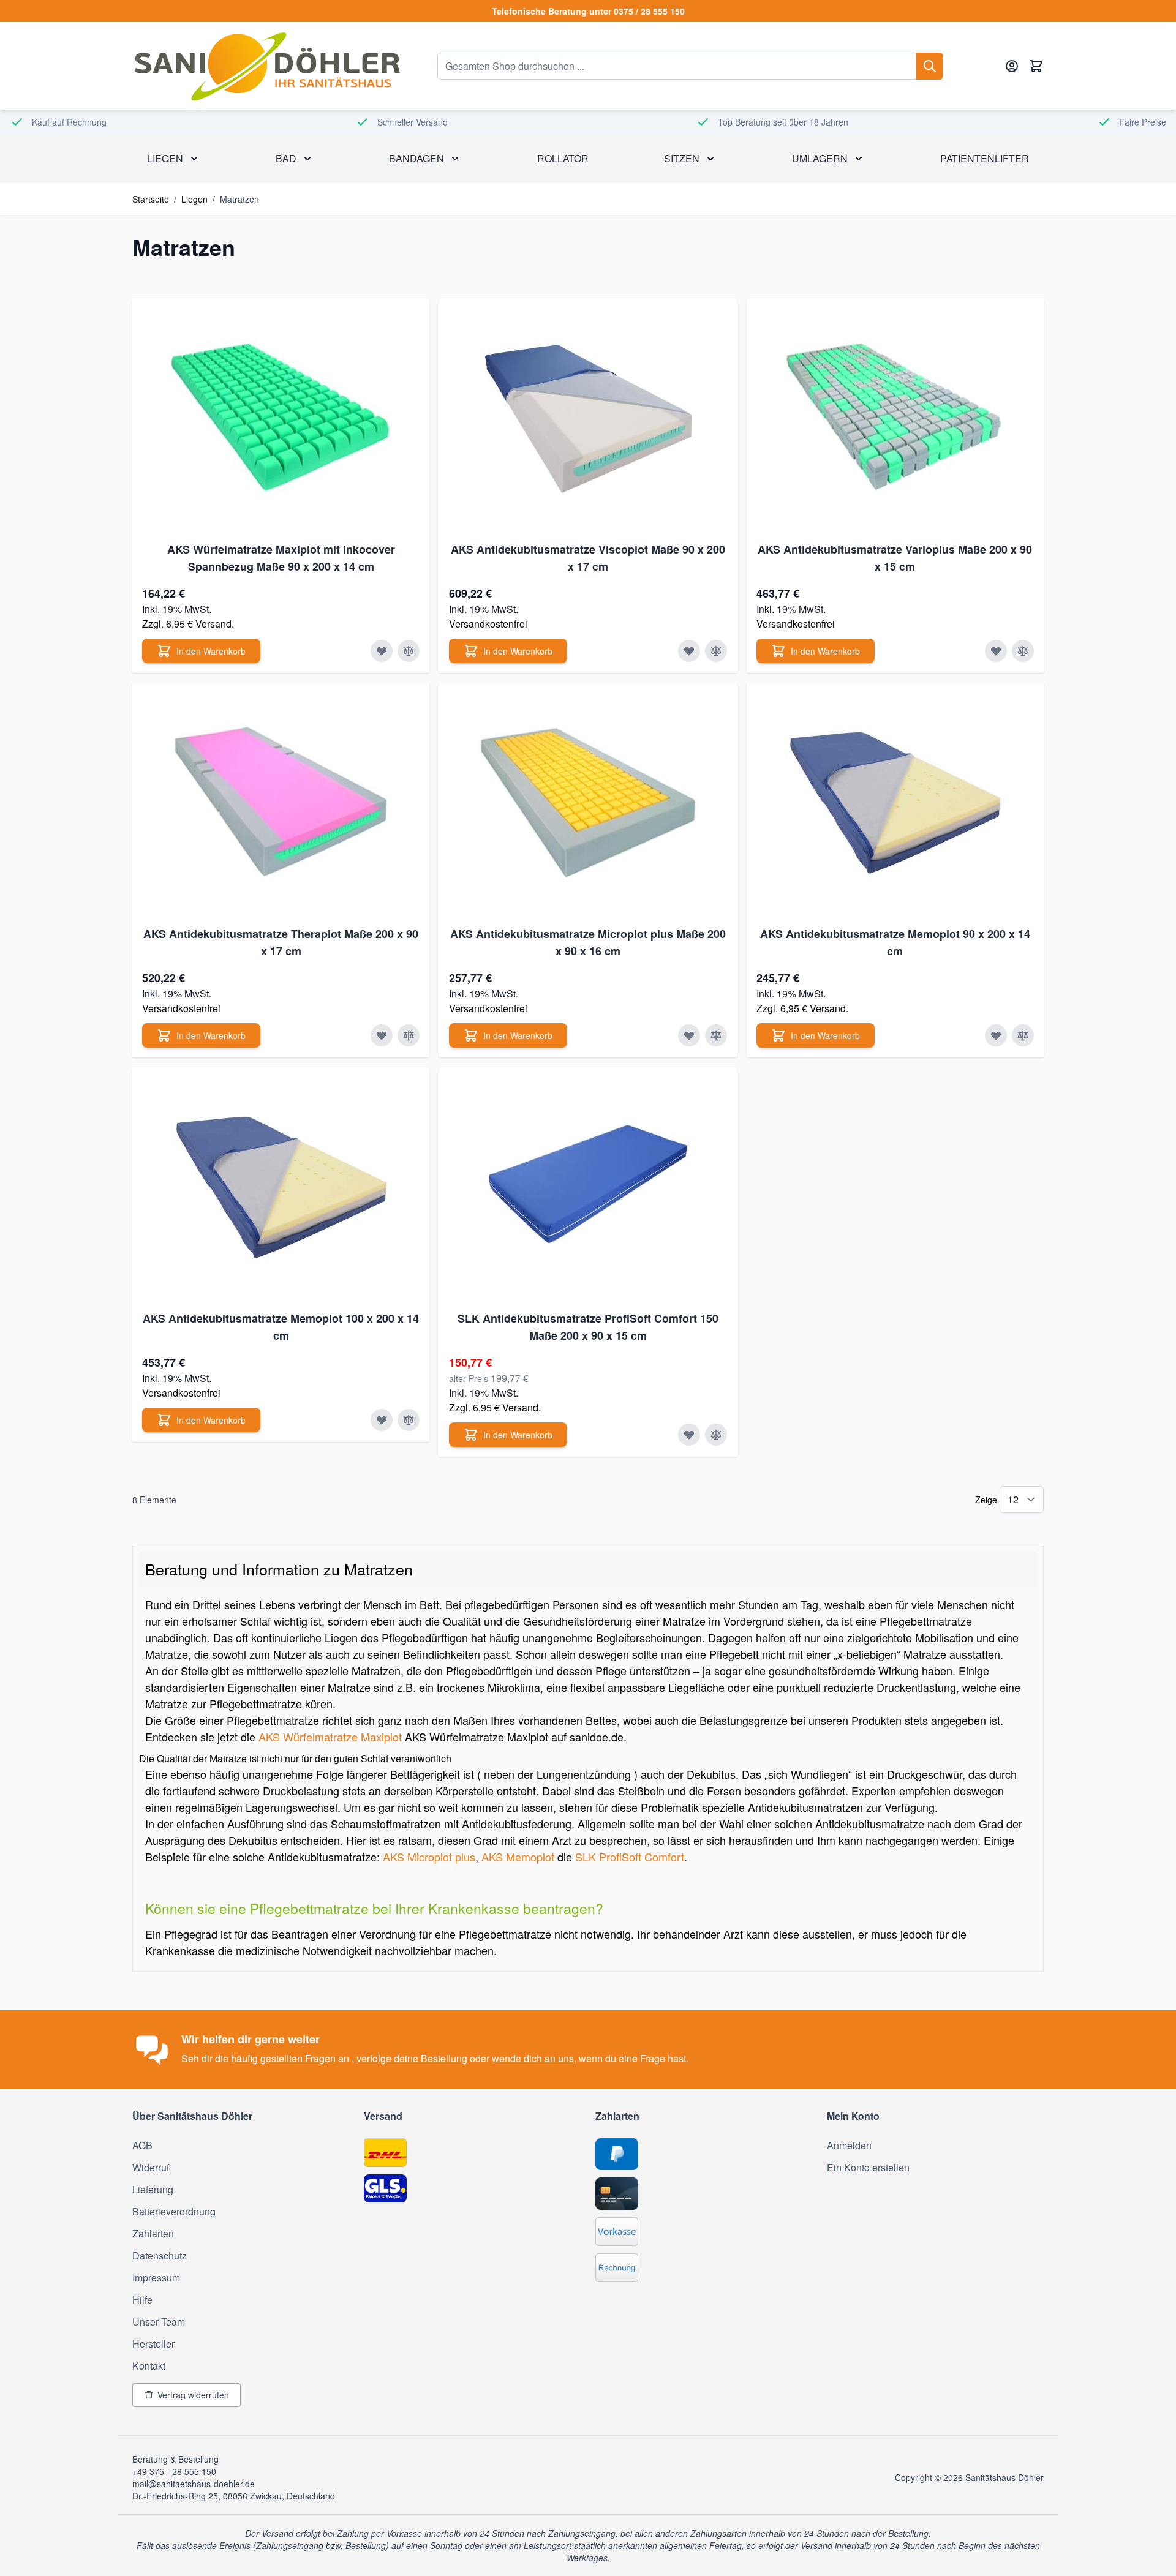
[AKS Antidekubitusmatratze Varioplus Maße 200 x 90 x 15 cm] (895, 418)
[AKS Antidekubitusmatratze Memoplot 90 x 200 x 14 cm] (895, 803)
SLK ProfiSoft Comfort (630, 1857)
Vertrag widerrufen (193, 2395)
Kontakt (149, 2366)
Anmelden (849, 2145)
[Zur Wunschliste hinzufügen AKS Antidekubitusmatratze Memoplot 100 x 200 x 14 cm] (382, 1420)
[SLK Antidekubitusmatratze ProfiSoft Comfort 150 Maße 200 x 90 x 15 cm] (588, 1187)
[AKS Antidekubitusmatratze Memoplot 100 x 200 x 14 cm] (281, 1187)
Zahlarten (153, 2233)
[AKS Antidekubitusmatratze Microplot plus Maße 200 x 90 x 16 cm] (588, 803)
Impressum (156, 2277)
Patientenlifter (985, 158)
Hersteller (153, 2344)
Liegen (165, 158)
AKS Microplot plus (429, 1857)
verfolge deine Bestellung (412, 2058)
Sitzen (682, 158)
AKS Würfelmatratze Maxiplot (330, 1737)
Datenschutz (160, 2255)
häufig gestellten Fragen (283, 2058)
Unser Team (159, 2322)
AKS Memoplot (518, 1857)
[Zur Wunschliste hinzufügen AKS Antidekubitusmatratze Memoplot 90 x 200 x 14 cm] (996, 1035)
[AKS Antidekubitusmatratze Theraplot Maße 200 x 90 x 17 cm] (281, 803)
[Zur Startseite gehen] (266, 66)
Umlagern (820, 158)
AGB (142, 2145)
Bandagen (417, 158)
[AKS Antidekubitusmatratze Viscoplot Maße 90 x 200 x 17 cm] (588, 418)
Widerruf (151, 2167)
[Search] (930, 66)
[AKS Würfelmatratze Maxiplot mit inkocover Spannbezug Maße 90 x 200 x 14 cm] (281, 418)
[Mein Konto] (1012, 66)
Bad (286, 158)
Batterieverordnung (174, 2211)
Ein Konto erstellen (868, 2167)
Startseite (151, 199)
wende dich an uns (533, 2058)
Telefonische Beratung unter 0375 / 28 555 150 (588, 11)
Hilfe (142, 2300)
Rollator (563, 158)
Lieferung (153, 2189)
